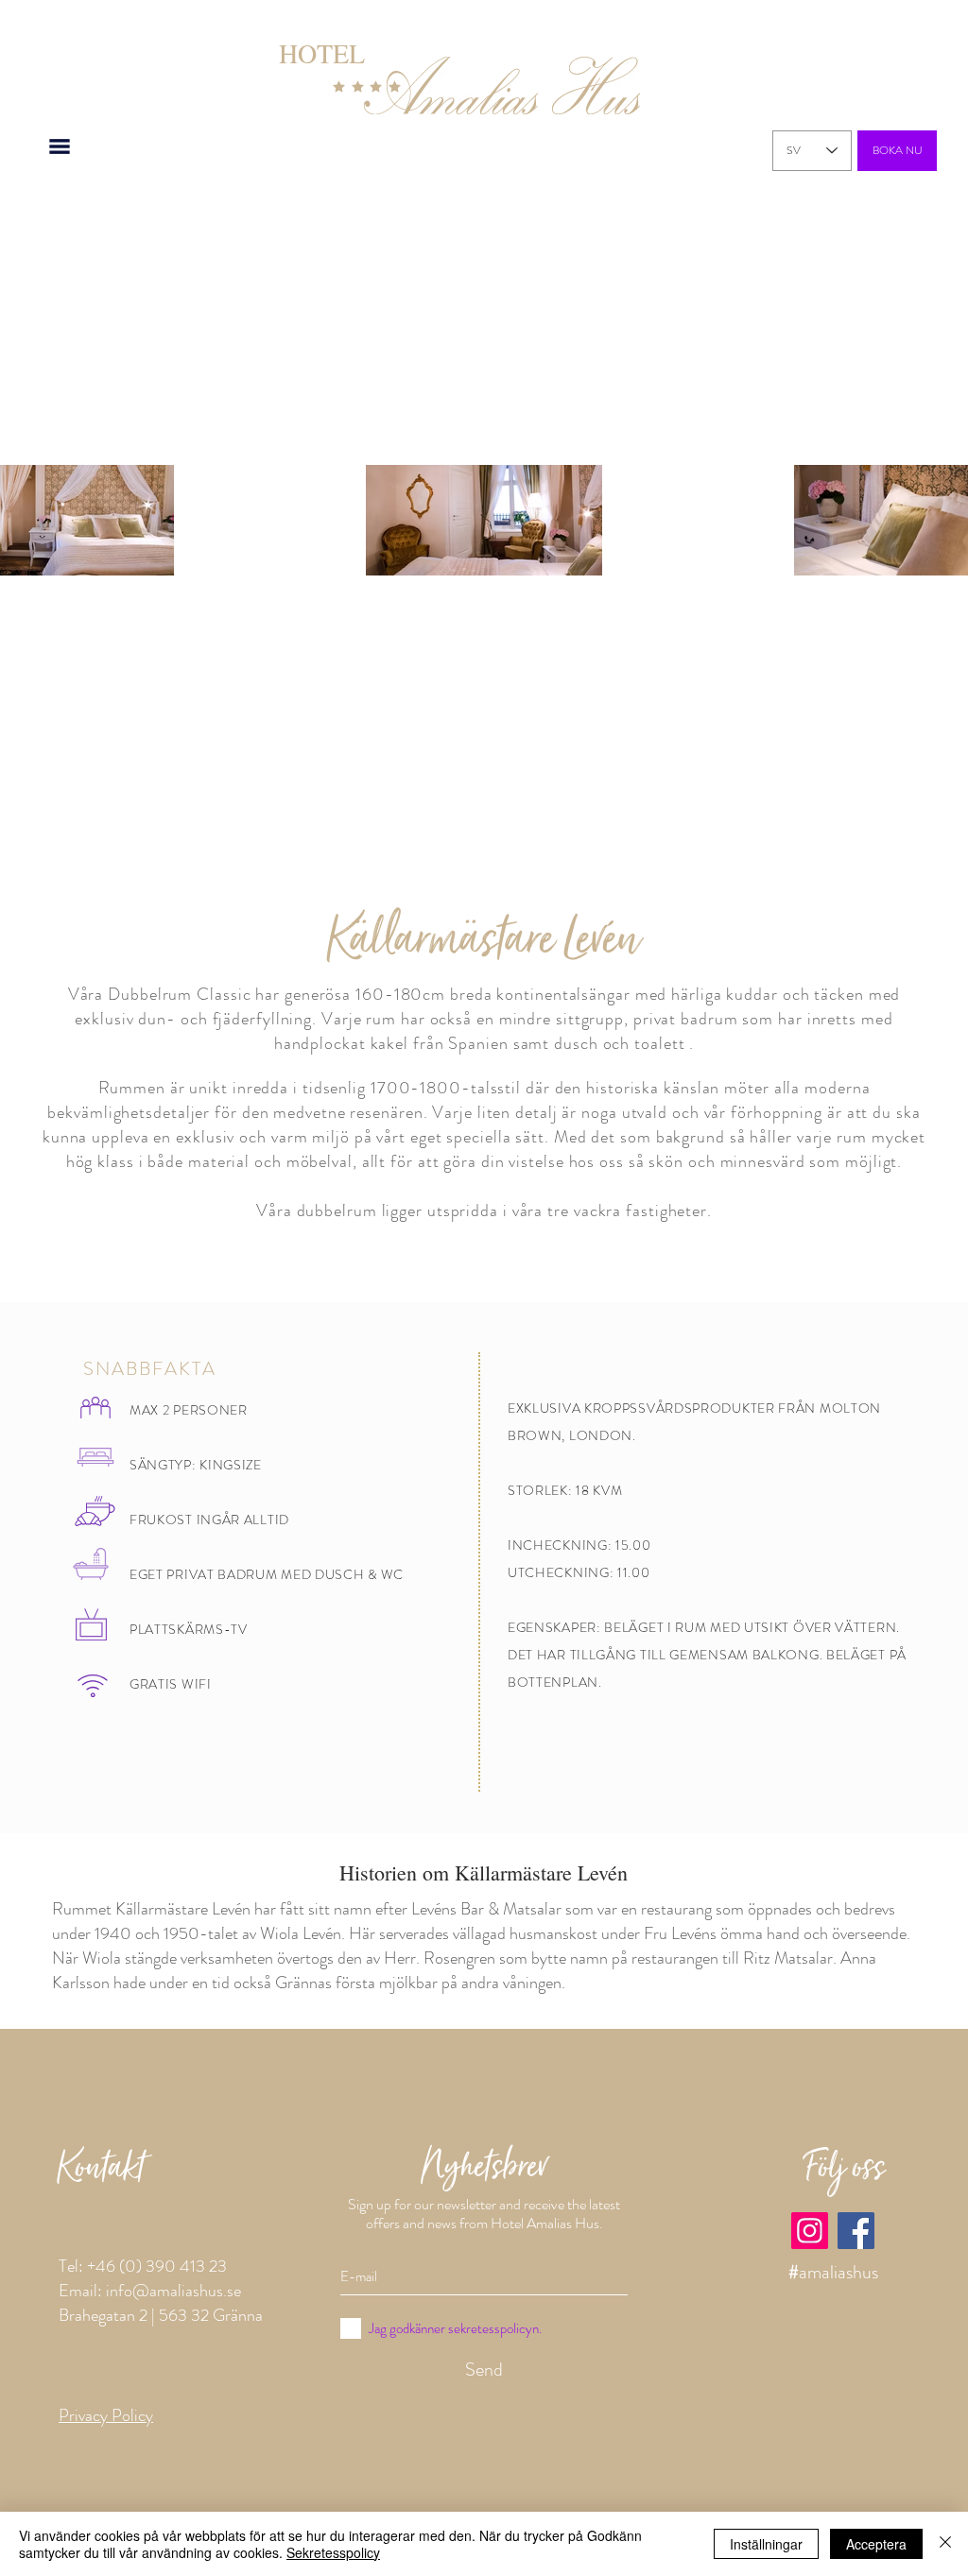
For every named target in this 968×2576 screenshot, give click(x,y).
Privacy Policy (106, 2415)
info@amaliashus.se (173, 2291)
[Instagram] (810, 2231)
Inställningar (766, 2544)
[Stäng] (945, 2544)
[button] (60, 146)
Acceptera (876, 2544)
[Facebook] (856, 2231)
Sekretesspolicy (333, 2552)
